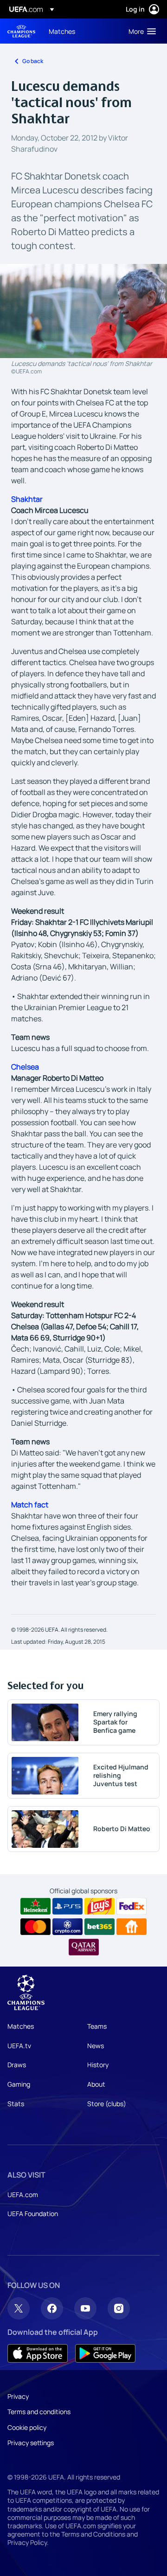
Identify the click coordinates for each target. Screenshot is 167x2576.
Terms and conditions (39, 2412)
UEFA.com (23, 2195)
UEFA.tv (19, 2046)
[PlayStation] (67, 1906)
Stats (16, 2104)
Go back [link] (33, 61)
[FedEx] (132, 1906)
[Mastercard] (35, 1927)
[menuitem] (81, 31)
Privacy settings (31, 2443)
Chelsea (25, 1067)
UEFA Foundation (33, 2214)
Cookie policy (27, 2427)
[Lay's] (100, 1906)
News (96, 2046)
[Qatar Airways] (84, 1947)
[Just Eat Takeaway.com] (132, 1927)
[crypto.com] (67, 1927)
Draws (17, 2065)
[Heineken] (35, 1906)
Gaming (19, 2084)
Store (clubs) (107, 2104)
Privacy (18, 2396)
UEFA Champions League (21, 31)
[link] (62, 31)
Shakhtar (27, 499)
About (96, 2084)
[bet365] (100, 1927)
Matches (21, 2026)
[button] (140, 31)
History (98, 2065)
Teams (97, 2026)
